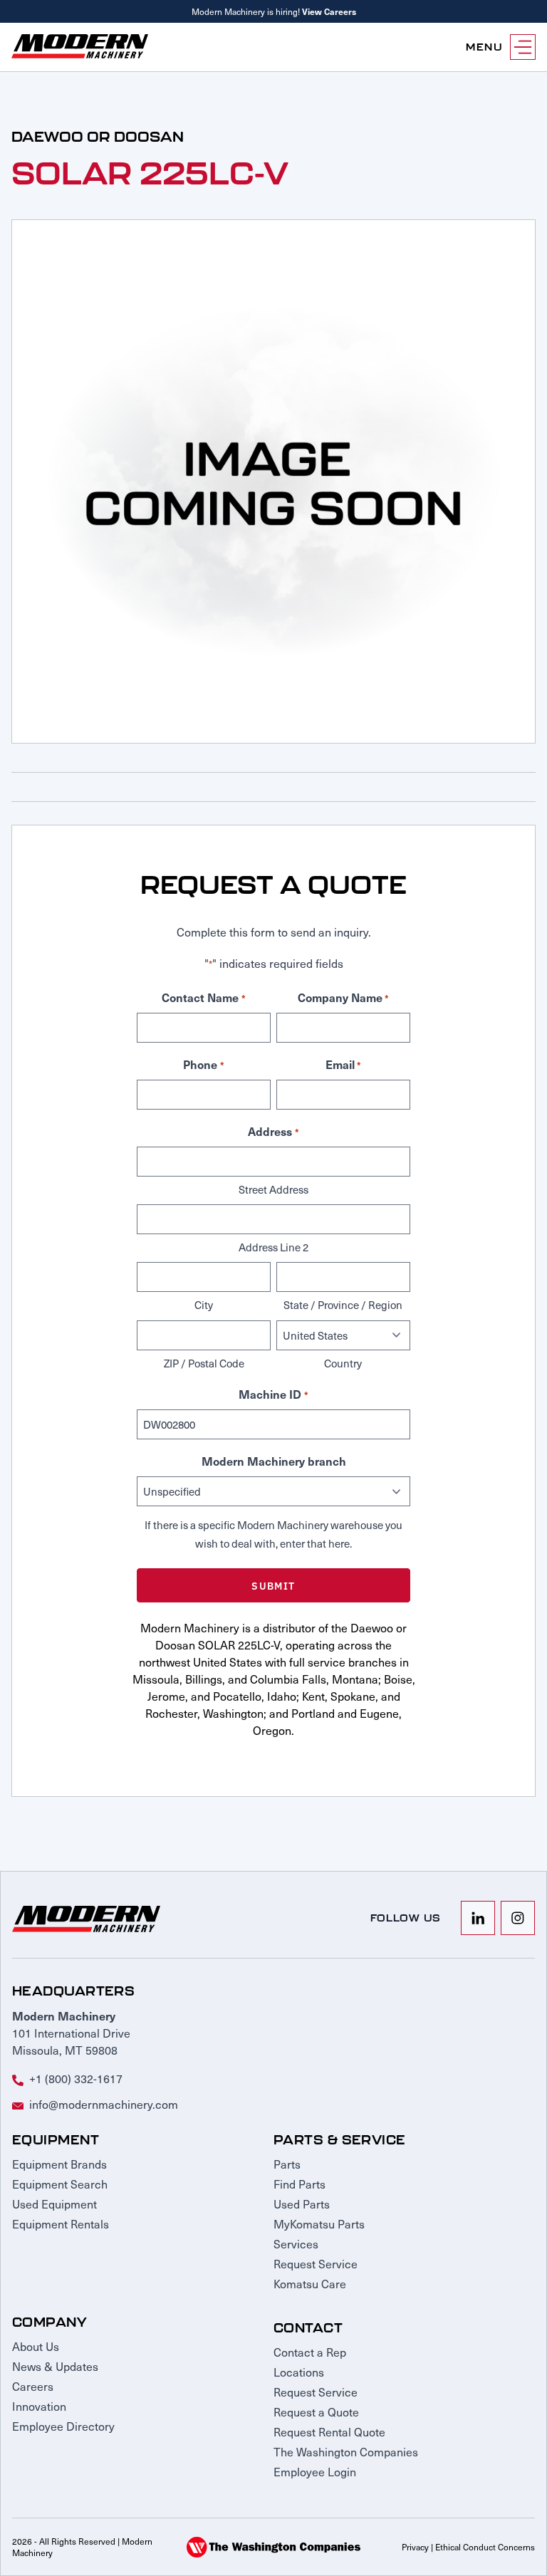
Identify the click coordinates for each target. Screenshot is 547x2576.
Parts (287, 2164)
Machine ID (273, 1394)
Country (343, 1363)
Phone (203, 1064)
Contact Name (203, 997)
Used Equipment (54, 2204)
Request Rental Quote (329, 2432)
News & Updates (55, 2366)
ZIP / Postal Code (204, 1363)
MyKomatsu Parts (319, 2224)
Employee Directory (63, 2426)
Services (296, 2244)
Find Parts (299, 2184)
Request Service (316, 2264)
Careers (33, 2386)
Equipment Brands (59, 2164)
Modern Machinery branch (274, 1461)
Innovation (39, 2406)
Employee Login (315, 2472)
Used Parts (302, 2204)
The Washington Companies (346, 2452)
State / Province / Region (343, 1305)
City (204, 1305)
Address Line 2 (273, 1247)
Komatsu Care (310, 2284)
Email (343, 1064)
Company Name (343, 997)
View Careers (329, 11)
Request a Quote (316, 2412)
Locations (299, 2372)
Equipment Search (60, 2184)
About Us (36, 2346)
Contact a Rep (310, 2352)
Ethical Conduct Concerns (485, 2547)
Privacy (415, 2547)
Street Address (273, 1189)
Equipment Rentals (61, 2224)
